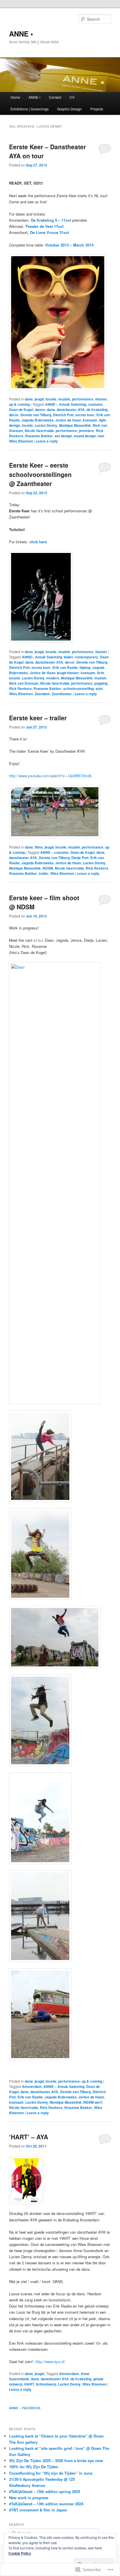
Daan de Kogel (21, 410)
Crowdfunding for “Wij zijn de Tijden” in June (51, 2473)
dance (40, 410)
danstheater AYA (71, 410)
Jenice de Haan (68, 420)
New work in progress (29, 2498)
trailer (44, 873)
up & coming (19, 404)
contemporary (86, 657)
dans (29, 399)
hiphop (85, 667)
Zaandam (42, 694)
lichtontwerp (46, 2384)
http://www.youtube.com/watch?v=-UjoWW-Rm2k (50, 776)
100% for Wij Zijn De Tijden (34, 2467)
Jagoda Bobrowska (38, 420)
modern (53, 678)
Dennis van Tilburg (36, 415)
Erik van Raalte (65, 667)
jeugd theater (68, 673)
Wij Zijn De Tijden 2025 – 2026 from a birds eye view (56, 2460)
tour (101, 436)
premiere (87, 431)
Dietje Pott (80, 858)
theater (101, 399)
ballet (68, 657)
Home (15, 97)
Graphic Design (69, 109)
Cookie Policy (20, 2553)
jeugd (39, 399)
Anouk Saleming (73, 404)
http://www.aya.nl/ (50, 2361)
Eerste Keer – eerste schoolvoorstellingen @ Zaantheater (40, 474)
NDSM (48, 868)
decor (14, 415)
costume (95, 404)
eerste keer (85, 415)
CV (72, 97)
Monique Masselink (75, 425)
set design (63, 436)
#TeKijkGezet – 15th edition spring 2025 (45, 2491)
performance (83, 399)
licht (100, 673)
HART (29, 2384)
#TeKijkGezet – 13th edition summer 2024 (46, 2504)
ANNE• (28, 657)
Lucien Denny (46, 425)
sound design (85, 436)
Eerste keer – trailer (38, 718)
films (39, 847)
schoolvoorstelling (78, 688)
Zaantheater (62, 694)
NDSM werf (93, 2102)
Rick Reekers (20, 688)
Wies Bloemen (21, 441)
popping (101, 683)
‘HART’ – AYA (29, 2137)
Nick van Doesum (24, 683)
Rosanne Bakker (39, 436)
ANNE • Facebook (25, 2408)
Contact (55, 97)
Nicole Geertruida (39, 431)
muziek (64, 399)
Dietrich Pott (63, 415)
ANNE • (21, 34)
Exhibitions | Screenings (30, 109)
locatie (51, 399)
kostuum (90, 420)
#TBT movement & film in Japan (38, 2510)
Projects (97, 109)
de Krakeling (97, 410)
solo (99, 688)
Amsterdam (32, 2086)
